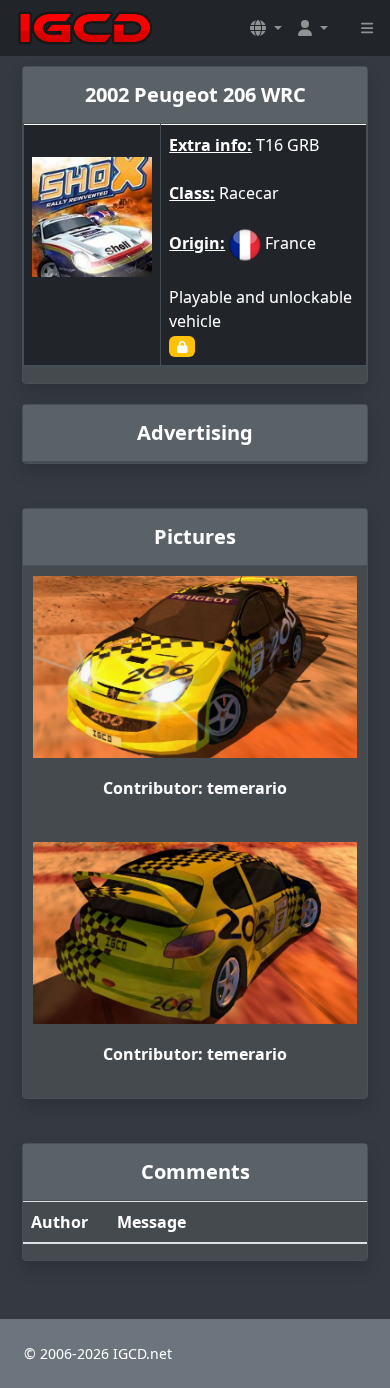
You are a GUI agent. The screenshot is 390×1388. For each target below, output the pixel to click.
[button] (266, 28)
